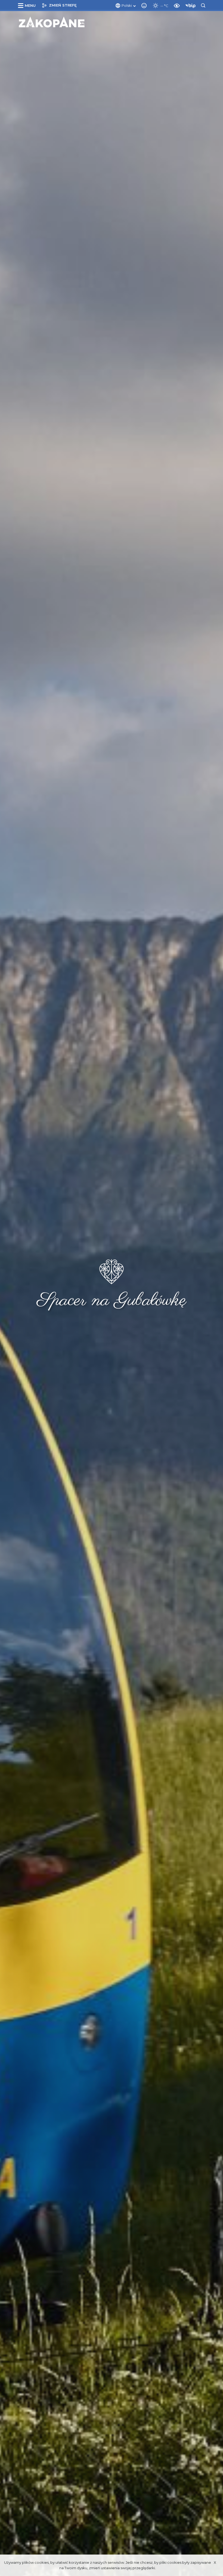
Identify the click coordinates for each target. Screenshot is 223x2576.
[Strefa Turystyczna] (52, 22)
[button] (28, 5)
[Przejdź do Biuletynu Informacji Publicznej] (192, 5)
